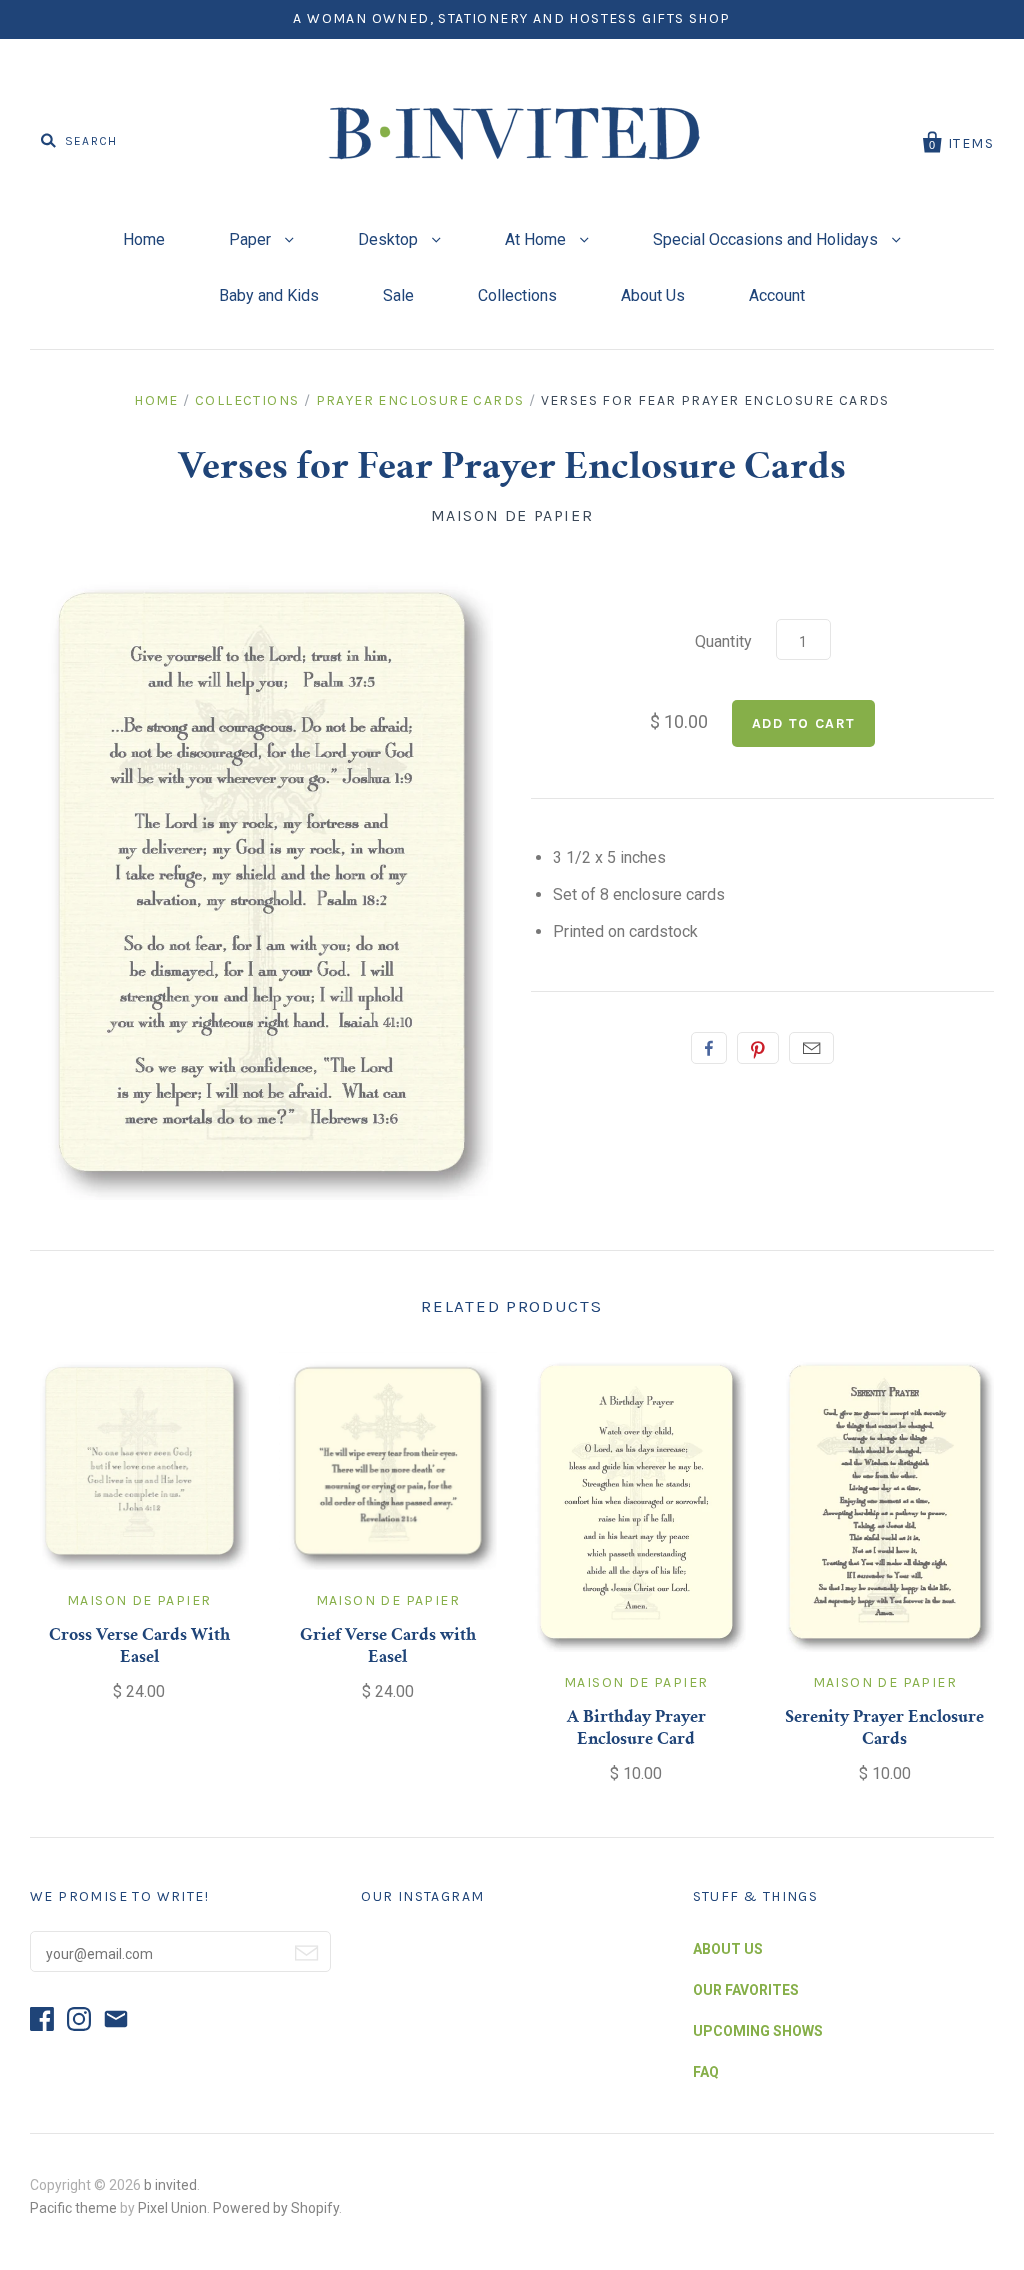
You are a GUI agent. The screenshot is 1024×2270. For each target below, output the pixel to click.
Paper (252, 239)
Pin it (758, 1048)
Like (709, 1048)
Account (777, 295)
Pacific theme (73, 2208)
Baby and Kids (269, 295)
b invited (170, 2185)
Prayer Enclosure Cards (420, 400)
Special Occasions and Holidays (767, 239)
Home (144, 239)
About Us (653, 295)
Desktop (390, 239)
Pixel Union (172, 2208)
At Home (537, 239)
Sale (398, 295)
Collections (517, 295)
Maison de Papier (512, 515)
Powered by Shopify (276, 2208)
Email (811, 1048)
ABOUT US (728, 1949)
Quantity (723, 641)
